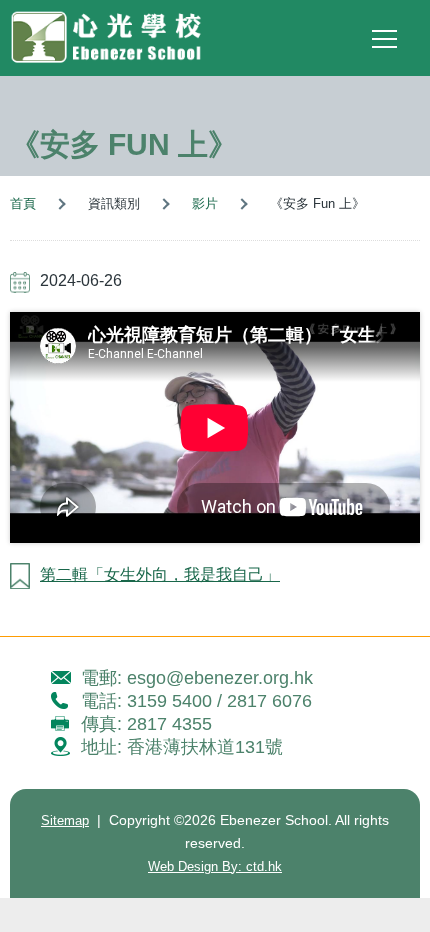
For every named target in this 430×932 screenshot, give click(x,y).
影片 (205, 203)
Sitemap (65, 820)
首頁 (23, 203)
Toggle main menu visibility (385, 38)
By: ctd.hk (215, 866)
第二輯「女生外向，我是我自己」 (160, 574)
